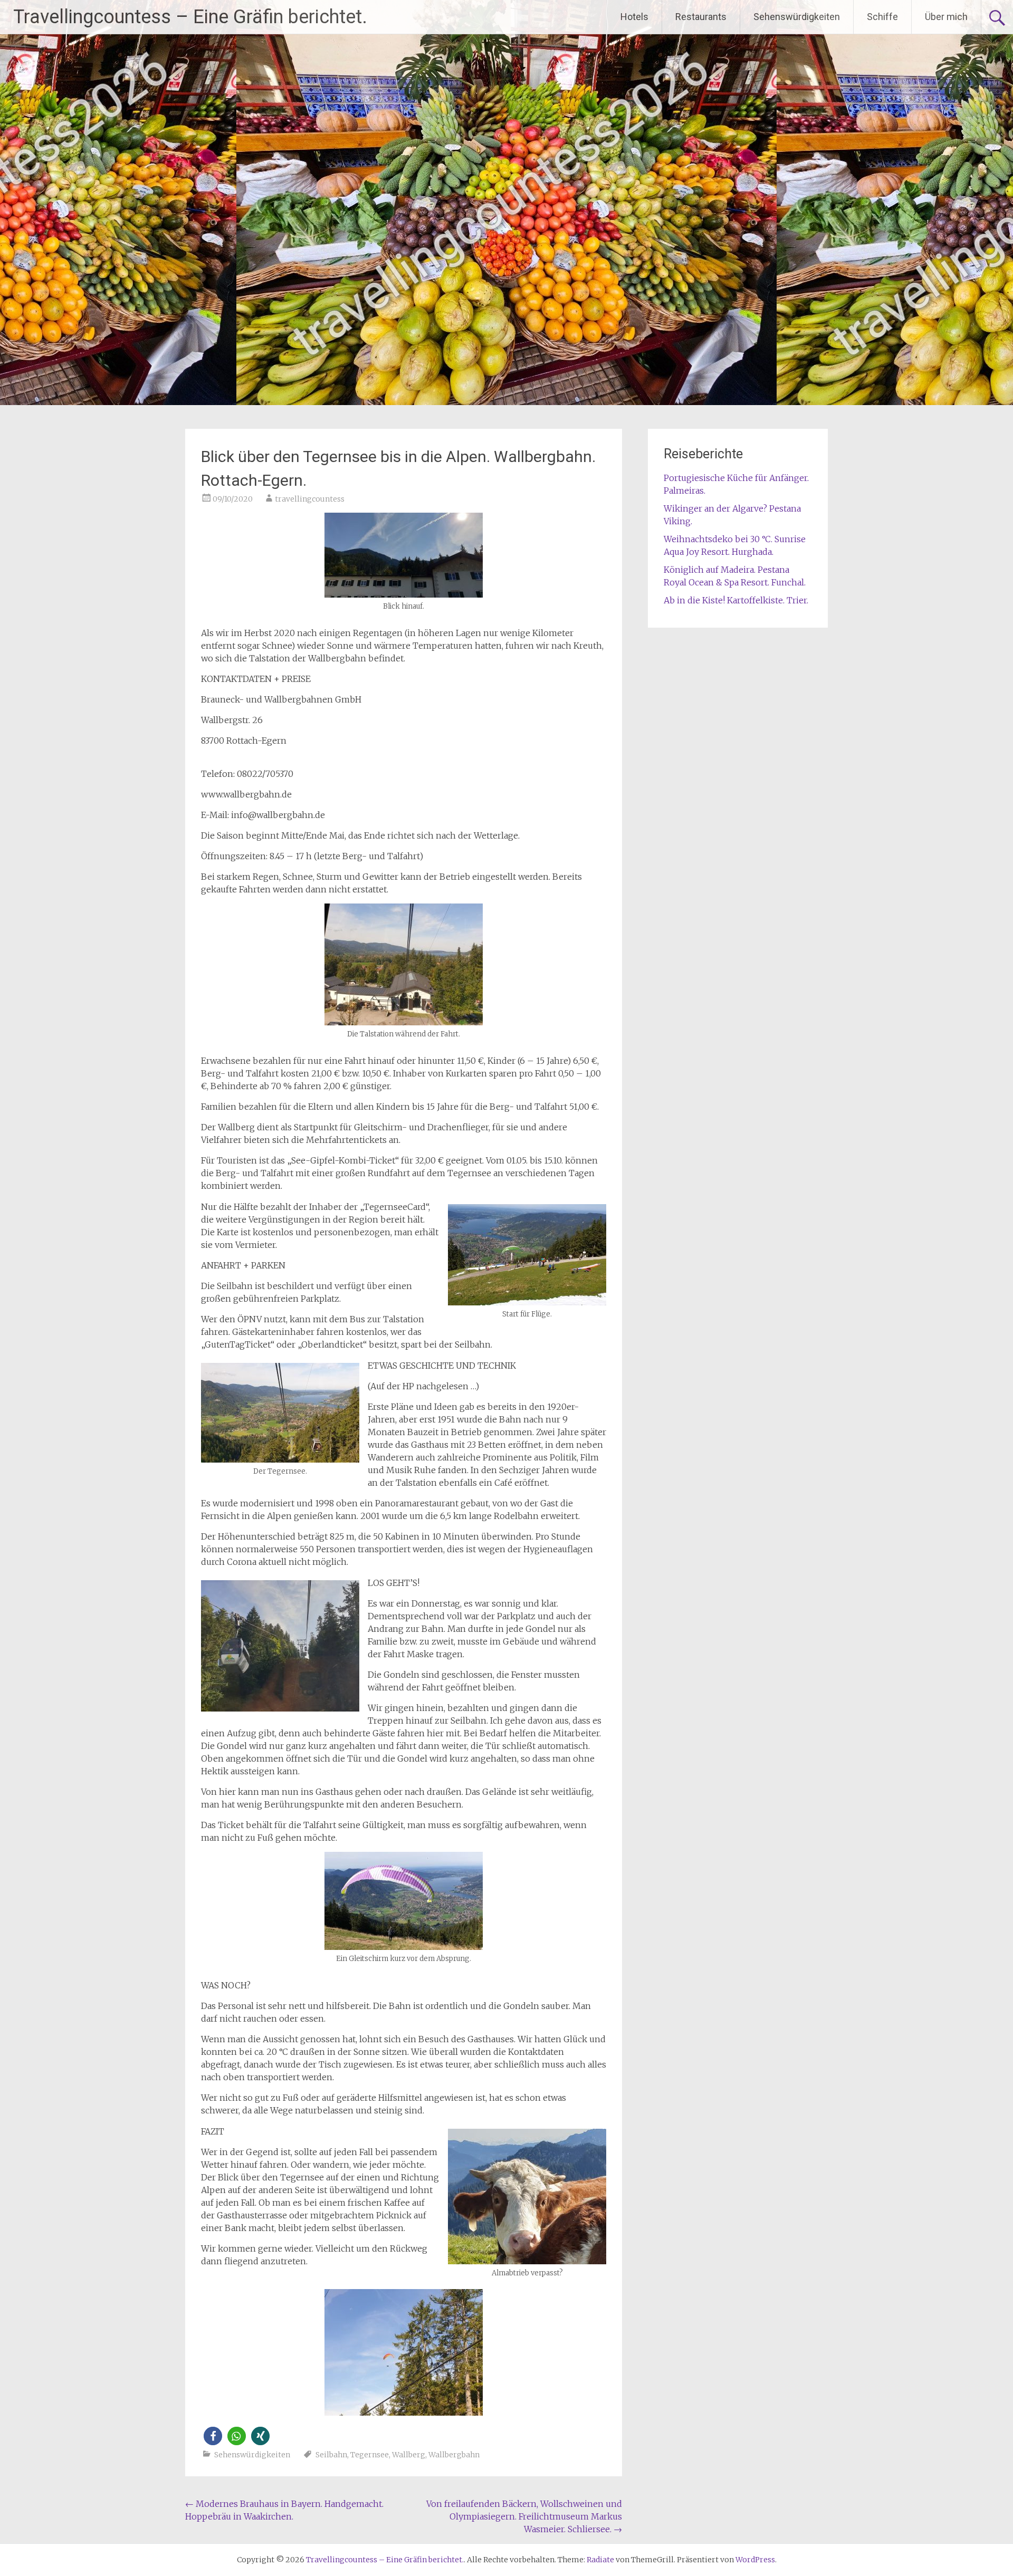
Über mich (946, 17)
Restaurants (701, 17)
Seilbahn (331, 2455)
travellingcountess (310, 499)
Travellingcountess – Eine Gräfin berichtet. (190, 17)
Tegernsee (370, 2455)
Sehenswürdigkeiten (797, 17)
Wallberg (409, 2455)
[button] (213, 2436)
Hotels (634, 17)
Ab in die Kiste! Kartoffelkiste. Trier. (736, 600)
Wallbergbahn (454, 2455)
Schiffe (882, 17)
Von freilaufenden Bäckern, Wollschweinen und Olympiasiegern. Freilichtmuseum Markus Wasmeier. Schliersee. (524, 2516)
